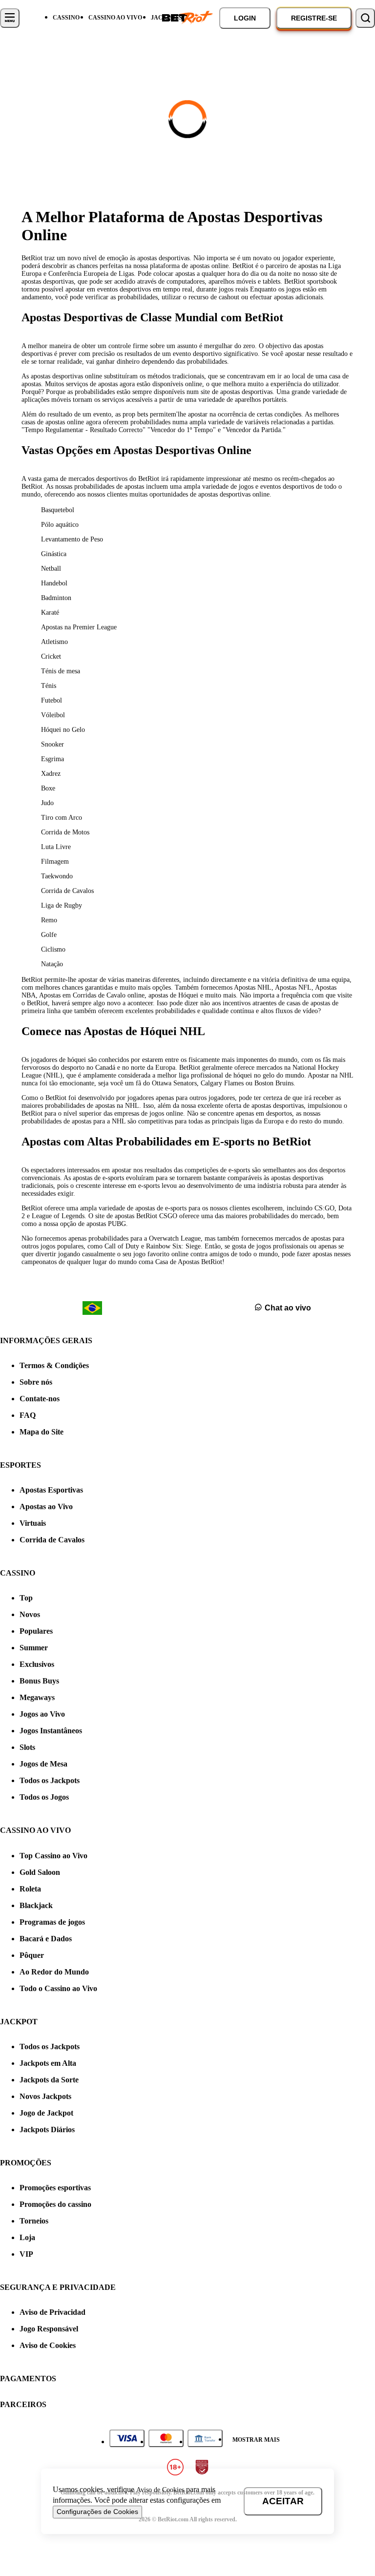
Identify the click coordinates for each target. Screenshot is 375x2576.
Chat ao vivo (288, 1308)
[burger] (10, 18)
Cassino (66, 18)
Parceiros (23, 2404)
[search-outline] (365, 18)
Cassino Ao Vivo (115, 18)
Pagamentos (28, 2379)
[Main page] (187, 18)
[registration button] (127, 2438)
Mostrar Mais (256, 2440)
